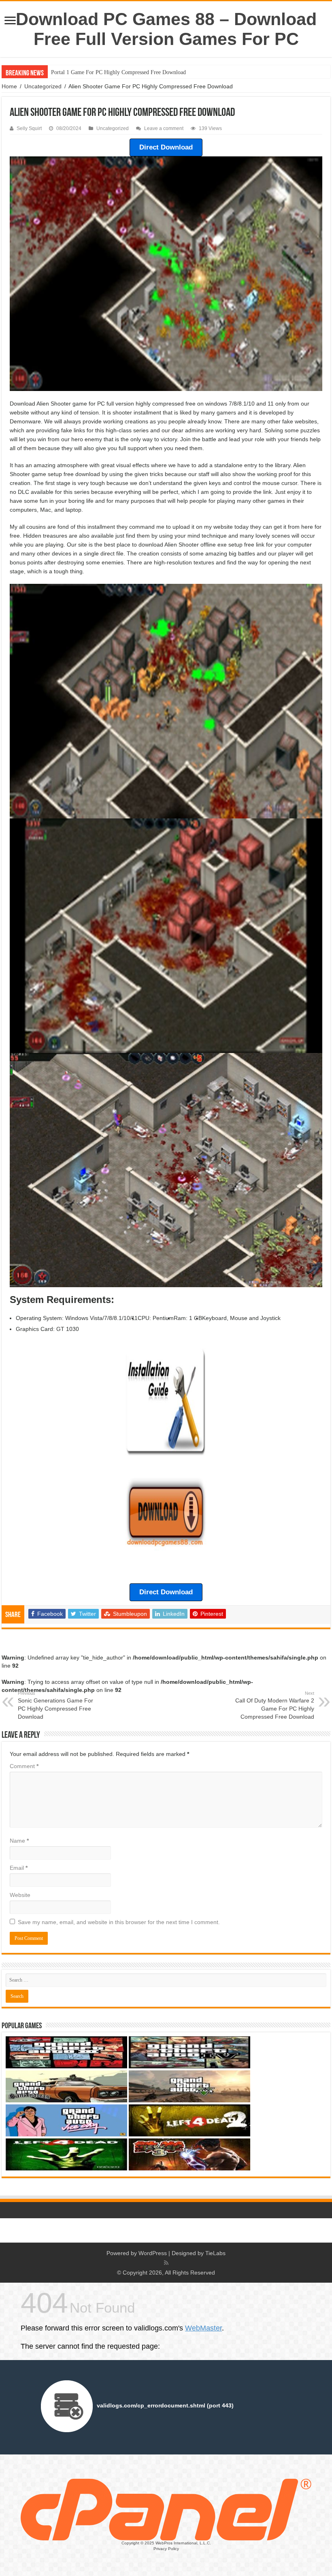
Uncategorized (43, 86)
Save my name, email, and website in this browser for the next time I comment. (119, 1922)
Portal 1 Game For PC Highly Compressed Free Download (118, 72)
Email (19, 1868)
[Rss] (166, 2263)
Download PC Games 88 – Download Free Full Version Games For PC (166, 29)
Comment (24, 1766)
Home (9, 86)
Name (19, 1841)
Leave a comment (164, 128)
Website (20, 1895)
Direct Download (166, 147)
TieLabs (215, 2253)
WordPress (153, 2253)
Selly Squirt (29, 128)
